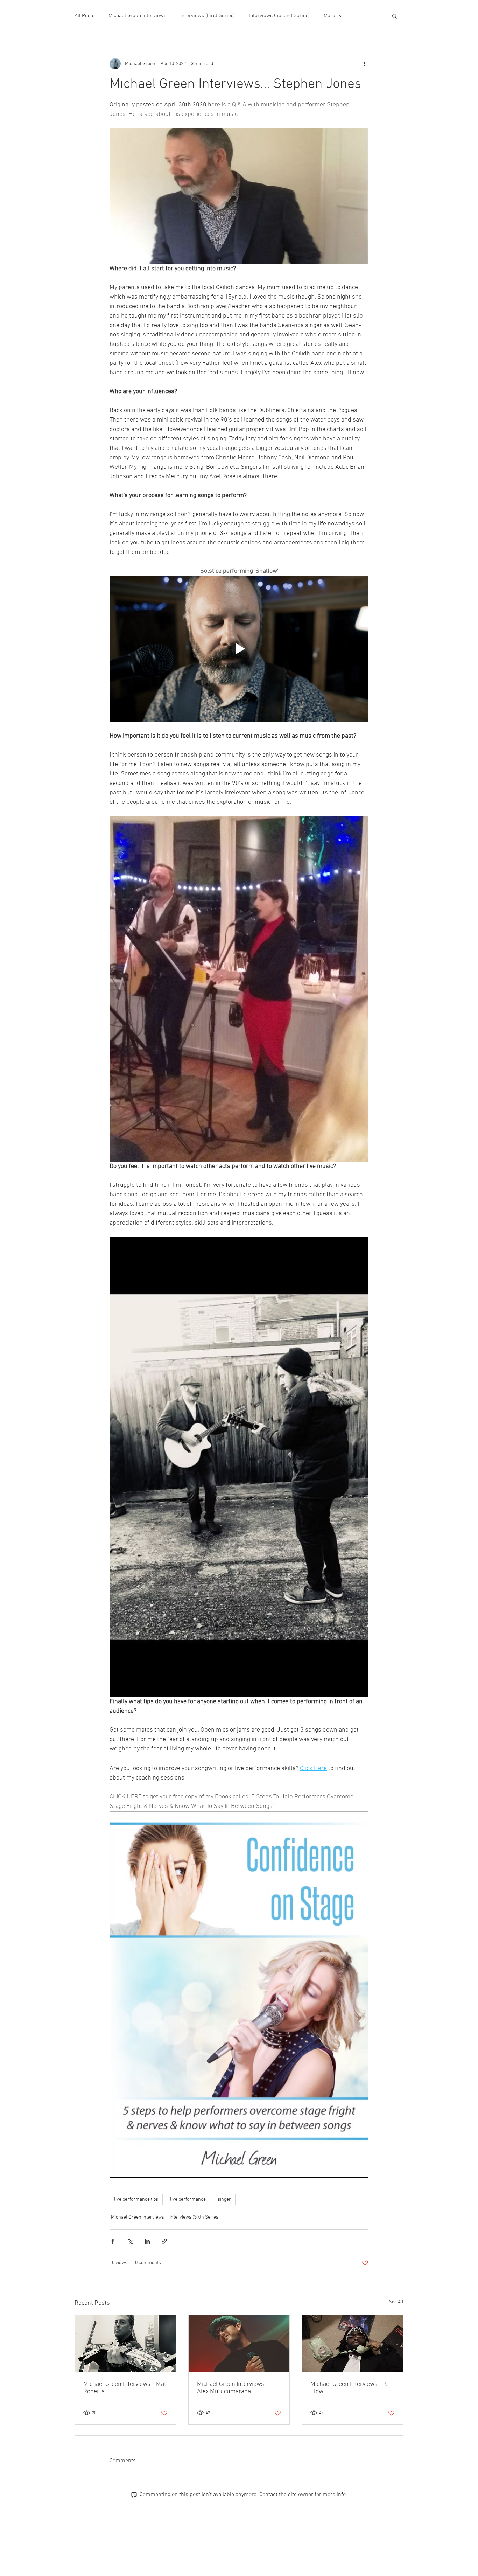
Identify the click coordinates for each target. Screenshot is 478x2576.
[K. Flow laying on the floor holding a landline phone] (353, 2344)
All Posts (85, 16)
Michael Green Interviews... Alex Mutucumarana (233, 2388)
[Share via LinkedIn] (147, 2241)
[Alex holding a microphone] (239, 2344)
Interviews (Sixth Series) (195, 2217)
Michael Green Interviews (137, 16)
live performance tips (136, 2199)
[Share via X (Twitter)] (130, 2241)
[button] (395, 16)
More (329, 16)
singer (224, 2199)
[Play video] (239, 649)
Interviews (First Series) (208, 16)
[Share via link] (164, 2241)
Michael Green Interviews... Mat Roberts (125, 2388)
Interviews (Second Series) (279, 16)
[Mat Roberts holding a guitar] (125, 2344)
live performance (188, 2199)
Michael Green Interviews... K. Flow (349, 2388)
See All (396, 2302)
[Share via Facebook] (113, 2241)
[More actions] (364, 64)
